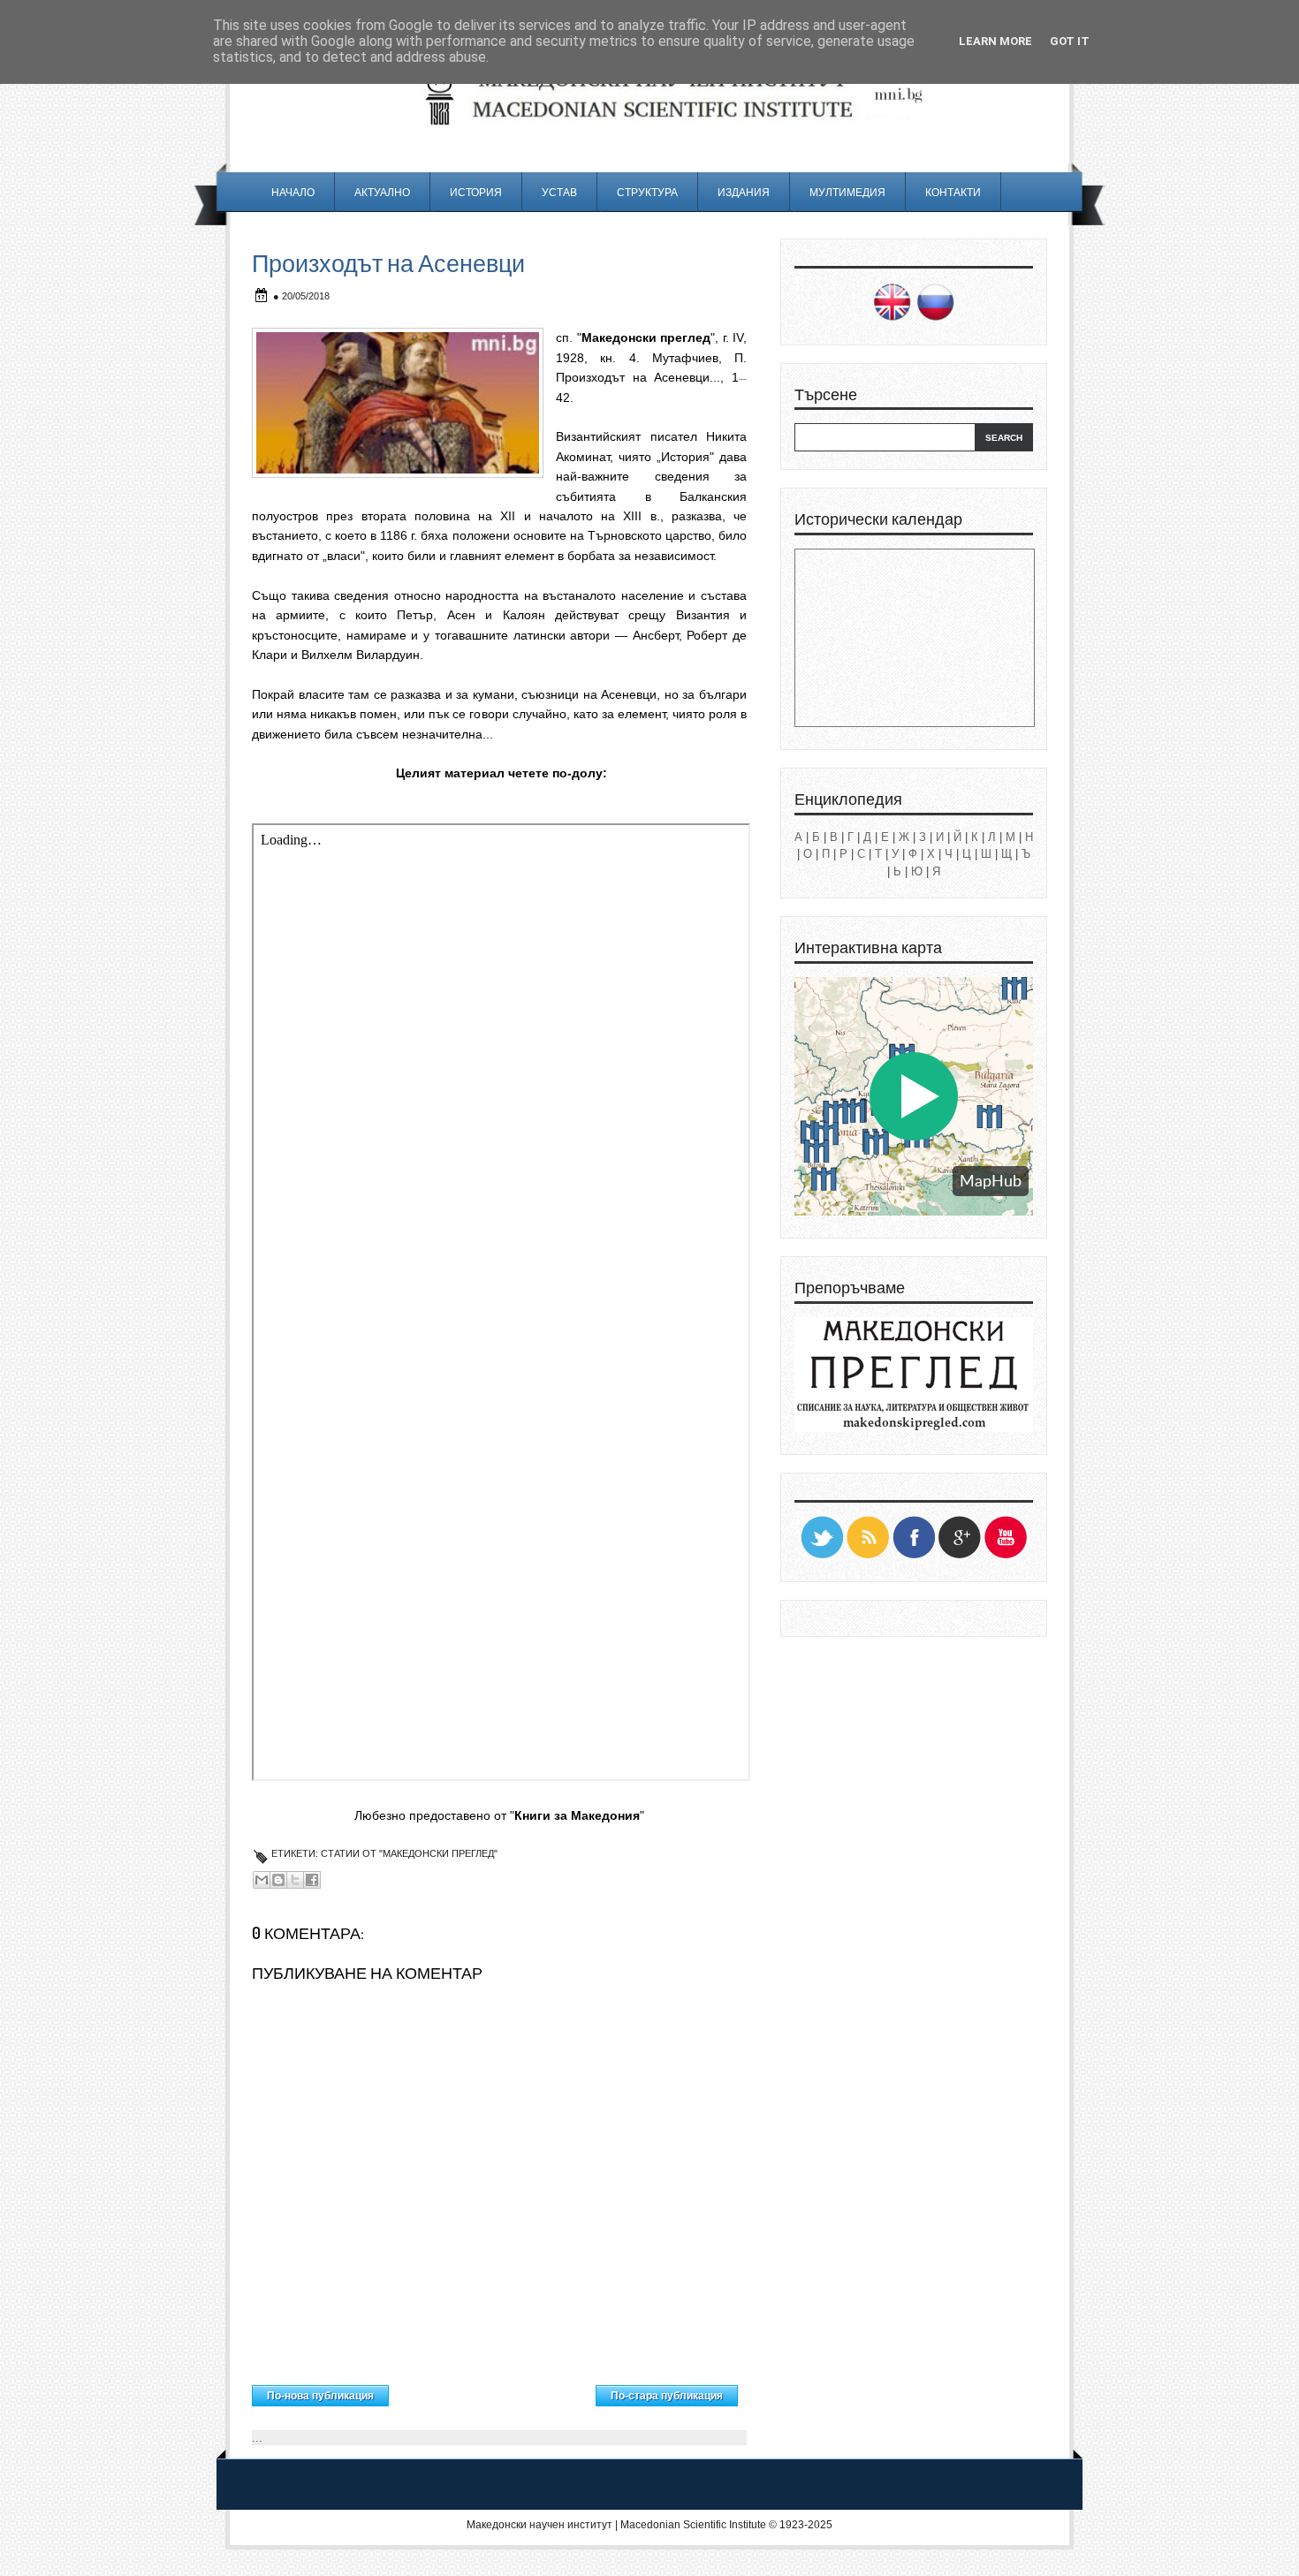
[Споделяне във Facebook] (312, 1880)
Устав (559, 192)
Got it (1070, 41)
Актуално (382, 192)
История (476, 192)
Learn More (995, 41)
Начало (293, 192)
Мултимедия (847, 192)
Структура (647, 192)
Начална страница (493, 2391)
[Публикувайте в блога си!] (278, 1880)
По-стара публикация (667, 2396)
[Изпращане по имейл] (262, 1880)
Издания (744, 192)
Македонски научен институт (539, 2525)
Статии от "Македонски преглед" (409, 1853)
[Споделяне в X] (295, 1880)
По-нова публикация (320, 2396)
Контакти (953, 192)
